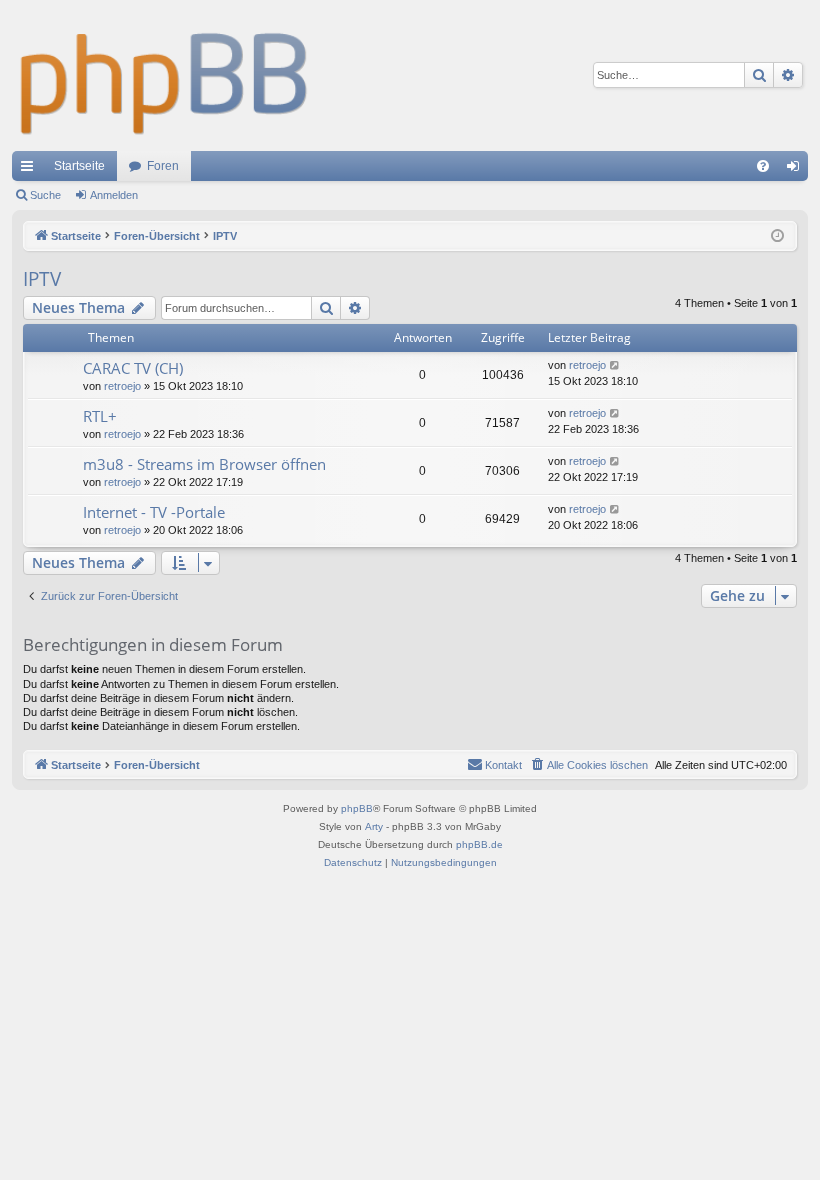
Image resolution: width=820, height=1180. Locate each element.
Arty (374, 826)
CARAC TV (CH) (133, 368)
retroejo (122, 386)
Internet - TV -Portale (154, 512)
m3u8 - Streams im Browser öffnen (204, 464)
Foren (163, 166)
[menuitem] (763, 166)
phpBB (357, 808)
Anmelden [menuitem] (797, 170)
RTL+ (100, 416)
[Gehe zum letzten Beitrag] (615, 365)
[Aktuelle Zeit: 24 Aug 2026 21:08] (777, 236)
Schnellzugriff (31, 170)
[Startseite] (164, 75)
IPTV (42, 279)
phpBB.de (479, 844)
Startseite (79, 166)
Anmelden (114, 195)
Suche (45, 195)
